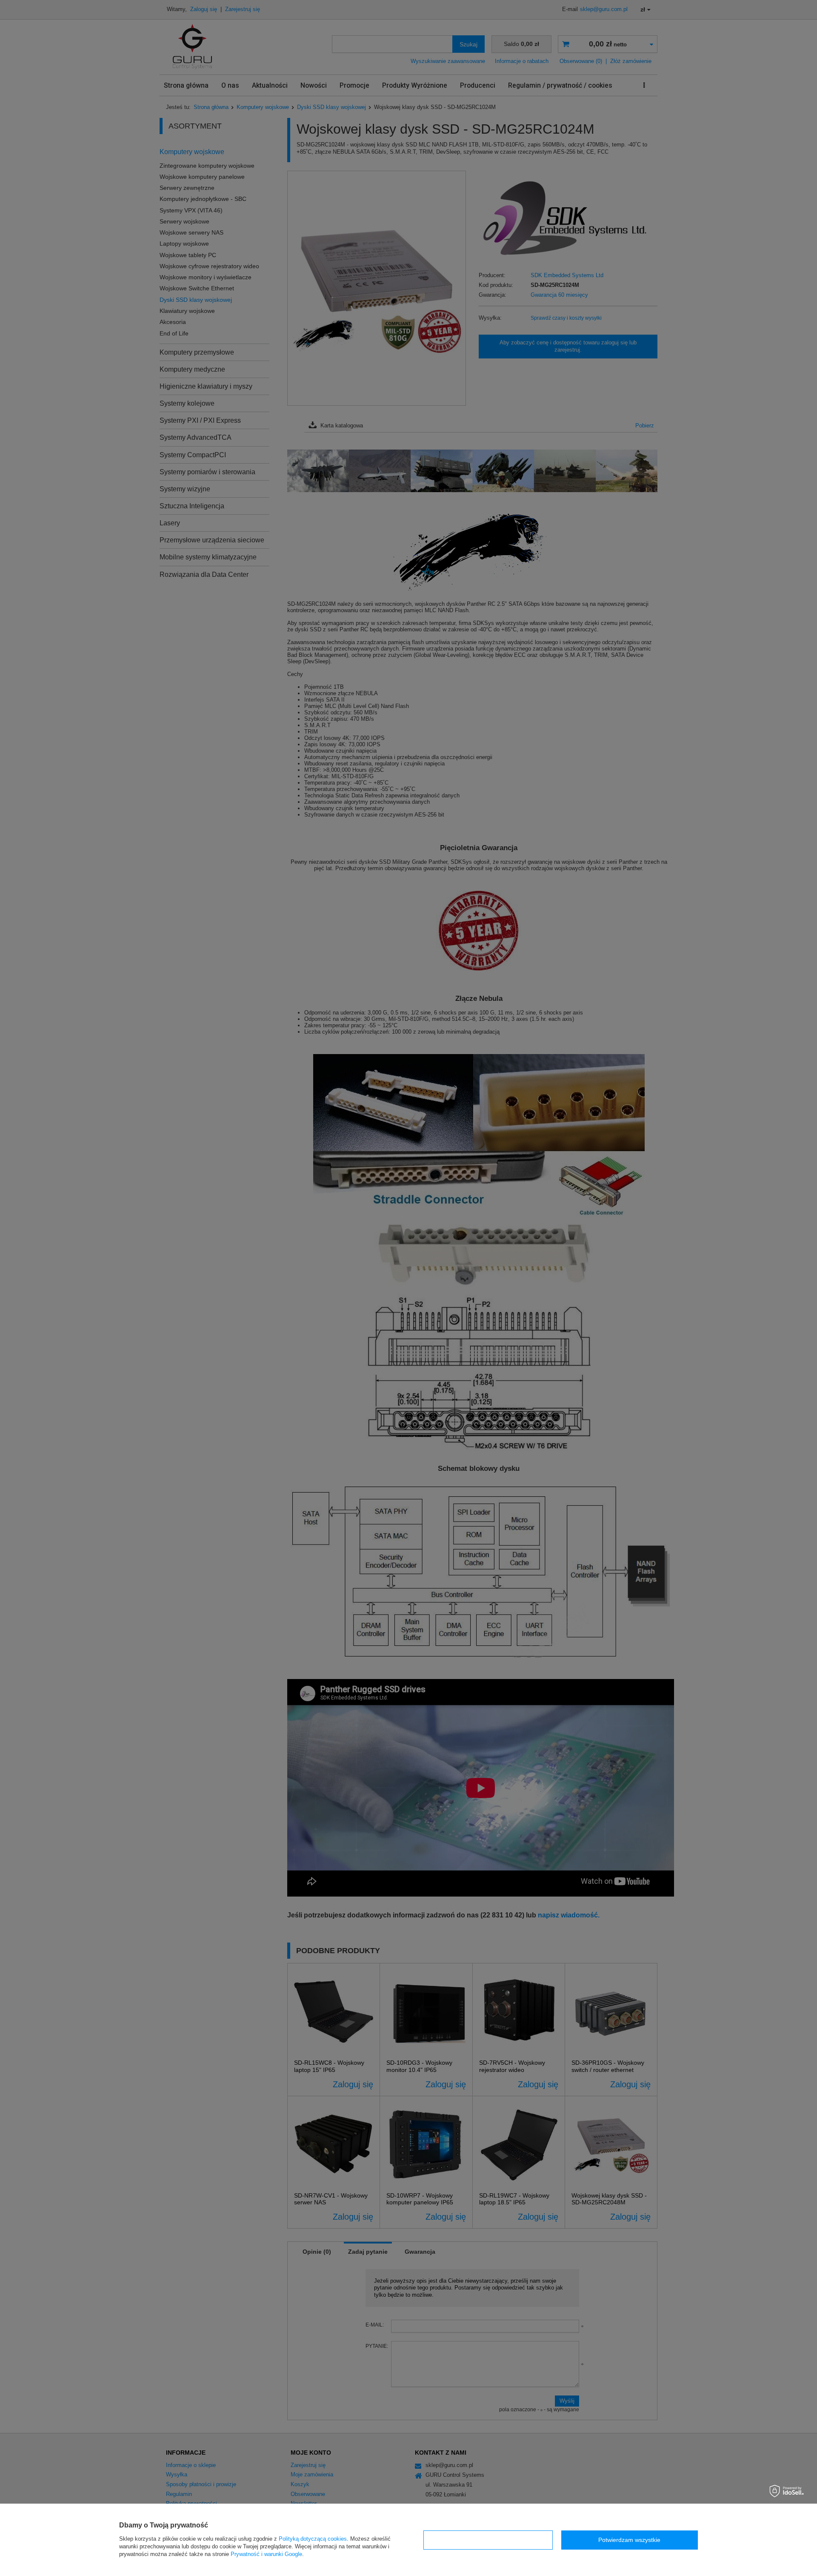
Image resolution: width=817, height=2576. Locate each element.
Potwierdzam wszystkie (629, 2540)
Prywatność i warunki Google (266, 2554)
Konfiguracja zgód (488, 2540)
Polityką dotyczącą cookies (313, 2539)
